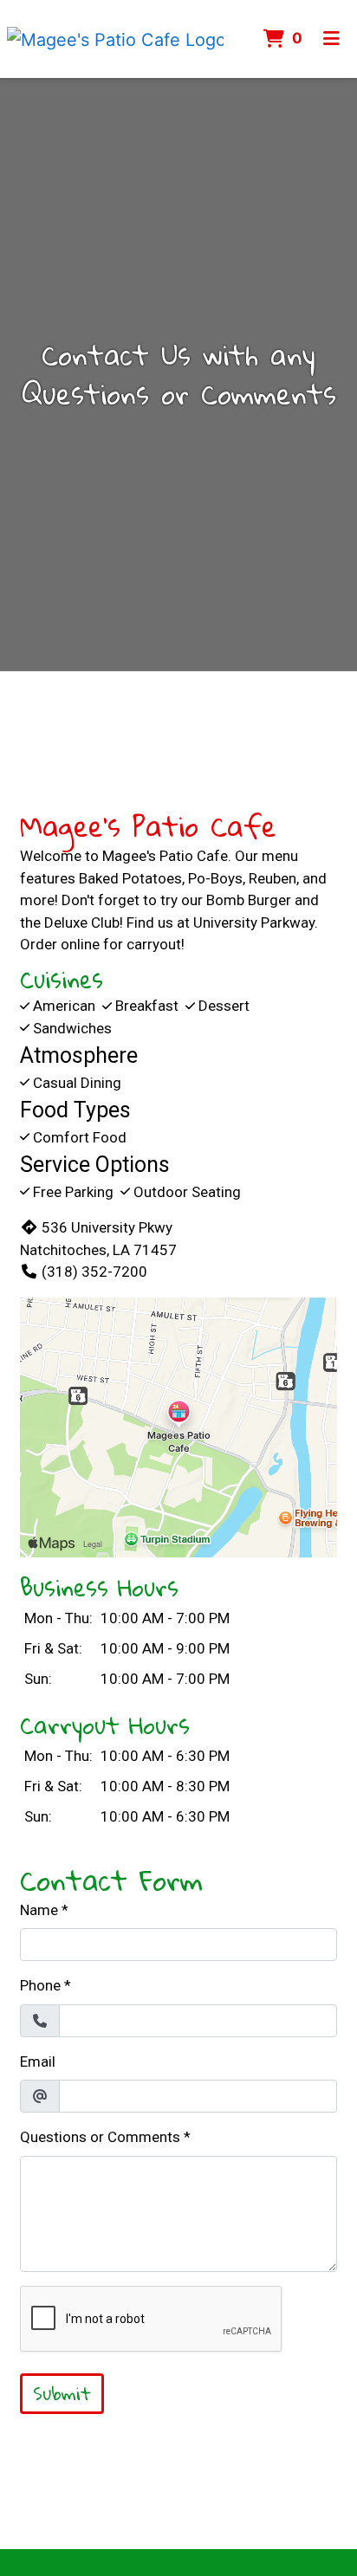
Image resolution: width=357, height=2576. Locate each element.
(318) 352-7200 (94, 1272)
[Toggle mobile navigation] (331, 39)
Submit (62, 2393)
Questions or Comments (100, 2137)
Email (38, 2061)
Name (39, 1910)
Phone (40, 1985)
